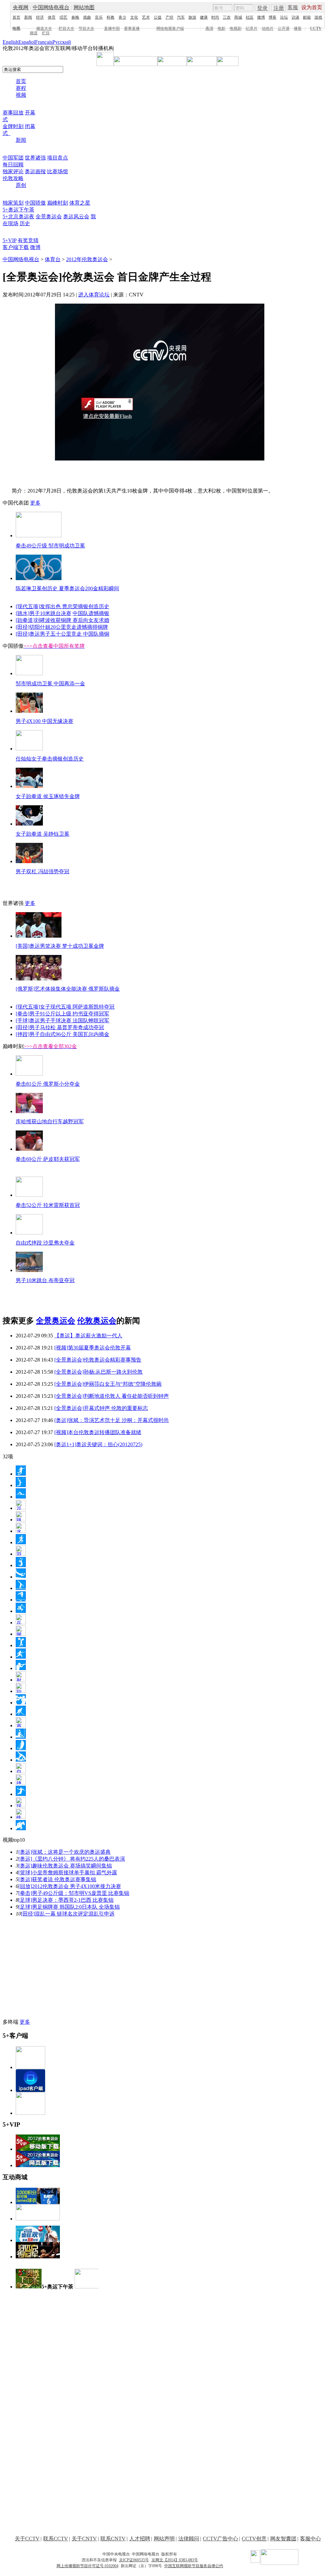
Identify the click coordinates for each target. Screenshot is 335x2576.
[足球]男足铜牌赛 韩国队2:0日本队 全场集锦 (69, 1907)
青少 (122, 17)
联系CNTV (113, 2539)
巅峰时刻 (58, 203)
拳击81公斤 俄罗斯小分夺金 (48, 1084)
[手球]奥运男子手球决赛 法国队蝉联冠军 (62, 1020)
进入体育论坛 (94, 295)
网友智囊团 (283, 2539)
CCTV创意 (254, 2539)
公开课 (284, 28)
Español (27, 42)
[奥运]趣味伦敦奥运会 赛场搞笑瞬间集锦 (65, 1866)
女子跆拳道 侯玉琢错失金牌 (48, 796)
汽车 (181, 17)
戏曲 (87, 17)
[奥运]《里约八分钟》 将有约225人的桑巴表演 (72, 1859)
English (10, 42)
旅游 (192, 17)
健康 (204, 17)
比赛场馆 (58, 171)
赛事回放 (13, 113)
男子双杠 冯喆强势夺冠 (43, 871)
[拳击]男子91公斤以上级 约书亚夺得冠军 (62, 1014)
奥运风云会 (76, 217)
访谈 (295, 17)
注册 (279, 8)
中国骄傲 (35, 203)
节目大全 (86, 28)
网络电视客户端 (170, 28)
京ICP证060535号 (134, 2560)
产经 (169, 17)
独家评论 (13, 171)
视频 (21, 95)
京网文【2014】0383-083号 (175, 2560)
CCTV (316, 28)
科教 (111, 17)
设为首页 (312, 7)
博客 (273, 17)
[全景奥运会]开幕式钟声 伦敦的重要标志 (101, 1408)
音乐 (99, 17)
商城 (238, 17)
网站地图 (84, 7)
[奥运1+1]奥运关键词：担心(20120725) (98, 1444)
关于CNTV (84, 2539)
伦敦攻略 (13, 178)
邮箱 (307, 17)
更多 (35, 503)
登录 (262, 8)
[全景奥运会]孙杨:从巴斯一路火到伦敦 (98, 1372)
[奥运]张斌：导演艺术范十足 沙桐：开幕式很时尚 (112, 1420)
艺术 (146, 17)
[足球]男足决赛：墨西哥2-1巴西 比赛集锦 (66, 1900)
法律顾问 (189, 2539)
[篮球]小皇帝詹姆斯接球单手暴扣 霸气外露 (68, 1873)
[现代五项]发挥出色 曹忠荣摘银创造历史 (62, 606)
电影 (221, 28)
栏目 (46, 33)
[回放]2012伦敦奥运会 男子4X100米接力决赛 (70, 1886)
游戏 (318, 17)
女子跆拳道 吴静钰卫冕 (43, 834)
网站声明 (164, 2539)
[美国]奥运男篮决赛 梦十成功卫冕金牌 (60, 946)
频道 (34, 33)
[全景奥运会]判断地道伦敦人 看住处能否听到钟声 (112, 1396)
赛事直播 (132, 28)
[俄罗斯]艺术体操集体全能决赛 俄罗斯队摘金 (68, 989)
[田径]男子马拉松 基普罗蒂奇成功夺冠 (60, 1027)
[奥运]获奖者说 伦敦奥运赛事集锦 (57, 1879)
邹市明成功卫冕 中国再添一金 (50, 684)
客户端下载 (16, 247)
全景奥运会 (49, 217)
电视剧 (236, 28)
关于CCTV (27, 2539)
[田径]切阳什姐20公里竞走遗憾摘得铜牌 (62, 627)
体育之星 (80, 203)
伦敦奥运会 (97, 1321)
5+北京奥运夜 (18, 217)
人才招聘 (140, 2539)
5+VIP (9, 240)
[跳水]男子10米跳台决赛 (44, 613)
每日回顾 (13, 165)
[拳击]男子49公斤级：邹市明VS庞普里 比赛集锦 (74, 1893)
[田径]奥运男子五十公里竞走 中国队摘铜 (62, 634)
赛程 (21, 88)
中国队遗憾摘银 (91, 613)
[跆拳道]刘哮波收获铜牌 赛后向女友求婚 (62, 620)
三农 (227, 17)
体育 (52, 17)
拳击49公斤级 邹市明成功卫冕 (50, 546)
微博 (261, 17)
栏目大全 (66, 28)
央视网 (21, 7)
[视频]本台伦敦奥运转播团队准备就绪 (98, 1432)
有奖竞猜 (28, 240)
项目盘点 (58, 158)
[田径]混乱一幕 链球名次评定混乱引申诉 (68, 1914)
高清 (209, 28)
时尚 (215, 17)
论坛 (284, 17)
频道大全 (44, 28)
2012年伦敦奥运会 (87, 259)
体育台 (53, 259)
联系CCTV (56, 2539)
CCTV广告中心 (220, 2539)
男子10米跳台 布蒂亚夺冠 (45, 1280)
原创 (21, 185)
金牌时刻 (13, 126)
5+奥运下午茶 (18, 210)
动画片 (268, 28)
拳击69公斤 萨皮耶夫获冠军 (48, 1159)
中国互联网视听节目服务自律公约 (194, 2566)
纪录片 (252, 28)
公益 (158, 17)
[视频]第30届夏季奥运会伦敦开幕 (93, 1348)
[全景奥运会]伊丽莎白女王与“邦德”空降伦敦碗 (108, 1384)
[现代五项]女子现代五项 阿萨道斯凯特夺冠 (65, 1007)
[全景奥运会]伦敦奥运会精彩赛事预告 (98, 1360)
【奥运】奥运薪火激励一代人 (88, 1336)
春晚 (75, 17)
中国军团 (13, 158)
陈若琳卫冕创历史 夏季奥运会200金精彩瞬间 (67, 588)
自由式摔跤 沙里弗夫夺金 (45, 1243)
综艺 (63, 17)
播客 (298, 28)
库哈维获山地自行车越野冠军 (50, 1121)
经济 (40, 17)
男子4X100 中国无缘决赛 (44, 721)
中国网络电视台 (51, 7)
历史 (25, 223)
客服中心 (310, 2539)
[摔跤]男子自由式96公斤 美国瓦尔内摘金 (62, 1034)
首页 (16, 17)
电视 (16, 28)
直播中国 (112, 28)
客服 (293, 7)
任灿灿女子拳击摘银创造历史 (50, 759)
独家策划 (13, 203)
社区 (250, 17)
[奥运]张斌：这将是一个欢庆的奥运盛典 (64, 1852)
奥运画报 (35, 171)
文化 (134, 17)
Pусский (62, 42)
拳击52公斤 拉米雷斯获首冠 (48, 1205)
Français (44, 42)
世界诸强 (35, 158)
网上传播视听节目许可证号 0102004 (88, 2566)
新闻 (28, 17)
